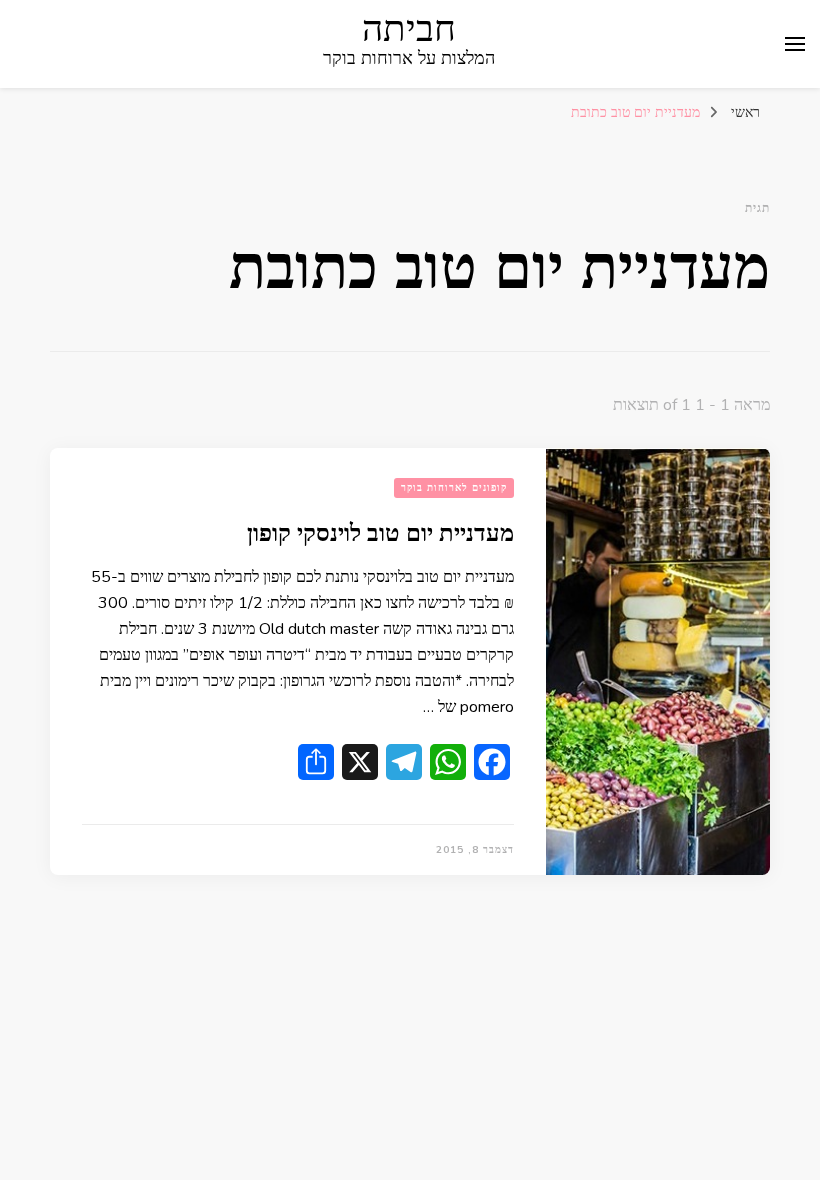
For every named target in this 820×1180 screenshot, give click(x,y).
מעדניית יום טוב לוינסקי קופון (380, 533)
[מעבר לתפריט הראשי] (795, 44)
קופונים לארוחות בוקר (454, 488)
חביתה (409, 29)
